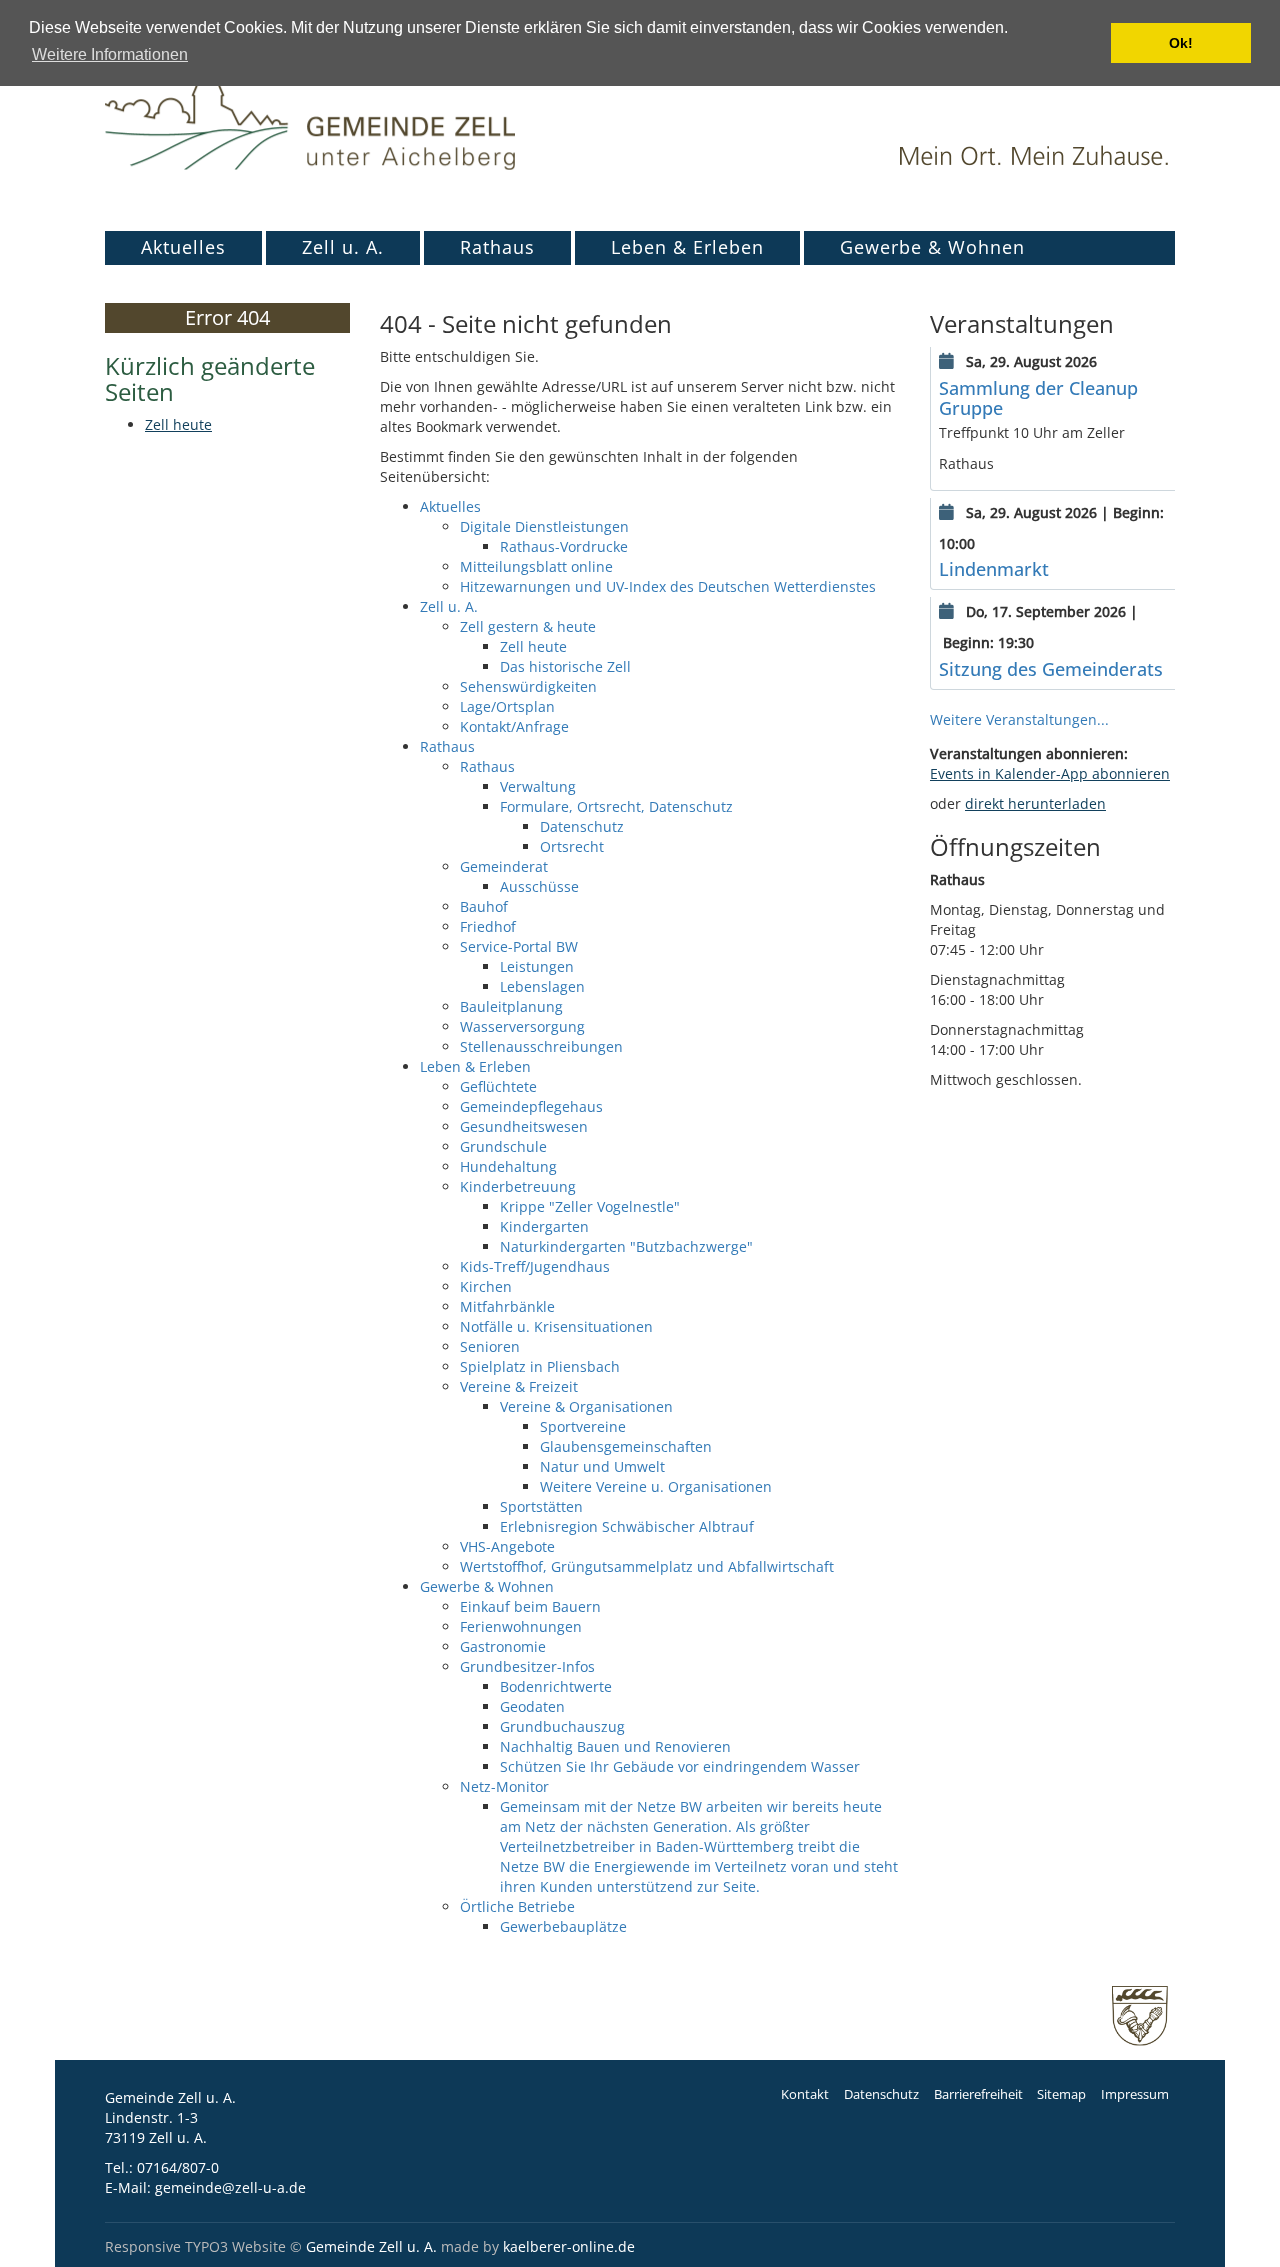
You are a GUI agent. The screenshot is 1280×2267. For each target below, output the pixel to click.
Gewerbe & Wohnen (932, 247)
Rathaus (497, 247)
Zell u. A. (343, 247)
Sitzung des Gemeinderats (1051, 669)
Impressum (1135, 2094)
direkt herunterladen (1035, 803)
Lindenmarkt (994, 569)
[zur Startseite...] (310, 104)
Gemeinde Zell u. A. (371, 2246)
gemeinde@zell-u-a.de (230, 2187)
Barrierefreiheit (978, 2094)
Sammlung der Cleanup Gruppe (1038, 398)
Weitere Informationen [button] (110, 54)
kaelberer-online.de (569, 2246)
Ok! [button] (1181, 43)
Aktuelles (183, 247)
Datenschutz (881, 2094)
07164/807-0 (178, 2167)
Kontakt (805, 2094)
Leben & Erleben (687, 247)
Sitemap (1061, 2094)
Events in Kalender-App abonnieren (1050, 773)
